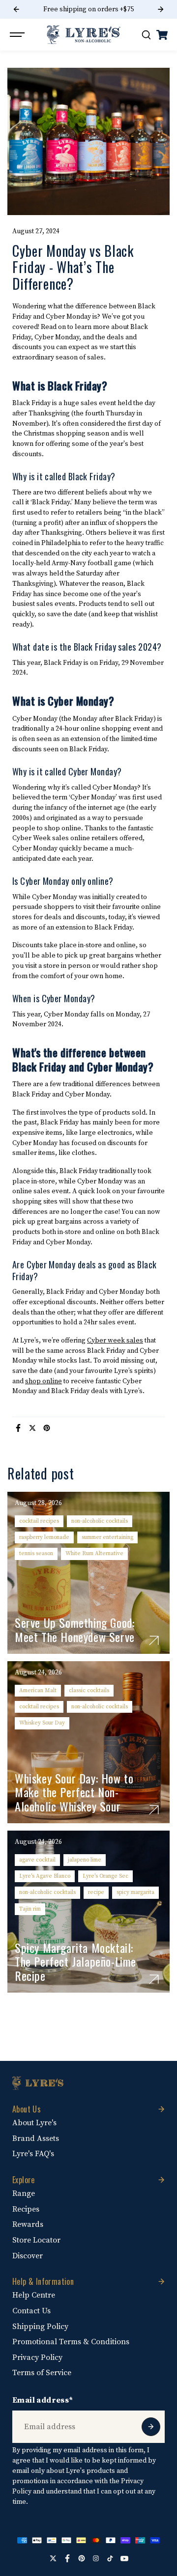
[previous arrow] (16, 9)
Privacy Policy (37, 2357)
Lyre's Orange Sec (105, 1876)
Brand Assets (36, 2138)
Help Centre (34, 2295)
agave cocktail (37, 1860)
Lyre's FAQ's (33, 2154)
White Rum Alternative (94, 1553)
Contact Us (31, 2311)
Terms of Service (42, 2373)
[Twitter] (32, 1428)
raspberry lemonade (44, 1537)
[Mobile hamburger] (18, 35)
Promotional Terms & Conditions (71, 2342)
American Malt (38, 1690)
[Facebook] (18, 1428)
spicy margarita (135, 1892)
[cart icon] (162, 35)
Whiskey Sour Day (42, 1723)
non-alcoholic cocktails (100, 1521)
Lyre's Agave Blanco (45, 1876)
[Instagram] (96, 2558)
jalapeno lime (85, 1860)
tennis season (36, 1553)
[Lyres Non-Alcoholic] (84, 35)
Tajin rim (30, 1909)
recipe (96, 1892)
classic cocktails (89, 1690)
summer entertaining (107, 1537)
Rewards (28, 2224)
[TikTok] (110, 2558)
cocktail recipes (39, 1521)
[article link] (154, 1641)
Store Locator (36, 2240)
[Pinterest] (47, 1428)
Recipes (26, 2209)
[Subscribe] (151, 2427)
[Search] (146, 35)
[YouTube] (124, 2558)
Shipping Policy (40, 2327)
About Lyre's (34, 2123)
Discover (28, 2256)
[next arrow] (161, 9)
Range (24, 2193)
